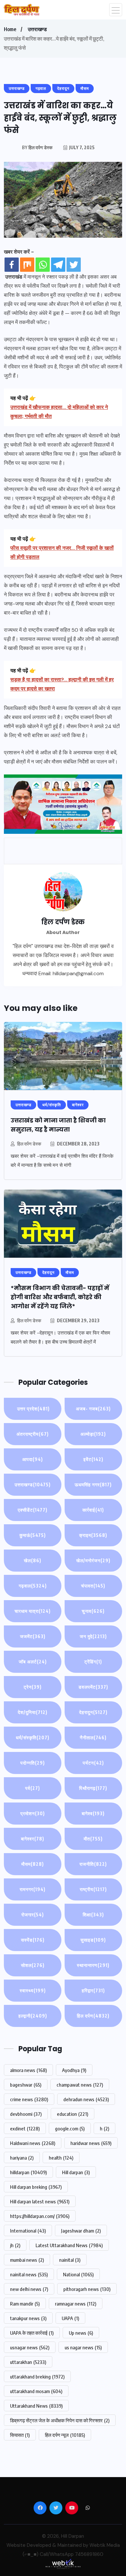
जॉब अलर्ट (33, 1662)
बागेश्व (93, 1813)
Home (10, 29)
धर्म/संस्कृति (33, 1737)
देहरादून (93, 1712)
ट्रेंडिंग (93, 1662)
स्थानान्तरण (93, 1965)
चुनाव (93, 1611)
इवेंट (93, 1459)
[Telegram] (58, 265)
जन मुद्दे (93, 1636)
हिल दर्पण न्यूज (65, 2435)
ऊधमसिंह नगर (93, 1485)
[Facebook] (12, 265)
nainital (70, 2260)
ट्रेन (33, 1687)
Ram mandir (25, 2304)
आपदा (33, 1459)
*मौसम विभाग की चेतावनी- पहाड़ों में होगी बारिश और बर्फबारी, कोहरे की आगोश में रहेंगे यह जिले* (60, 1297)
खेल (33, 1560)
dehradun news (86, 2099)
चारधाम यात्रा (33, 1611)
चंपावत (93, 1586)
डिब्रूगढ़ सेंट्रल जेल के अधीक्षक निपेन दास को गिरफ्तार (60, 2420)
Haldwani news (33, 2143)
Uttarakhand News (36, 2406)
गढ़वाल (33, 1586)
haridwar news (91, 2143)
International (28, 2231)
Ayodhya (74, 2070)
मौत (93, 1839)
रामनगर (33, 1889)
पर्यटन (93, 1763)
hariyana (22, 2158)
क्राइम (93, 1535)
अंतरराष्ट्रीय (33, 1434)
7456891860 (89, 2554)
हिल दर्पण (93, 2016)
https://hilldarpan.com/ (40, 2216)
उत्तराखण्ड (37, 29)
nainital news (29, 2274)
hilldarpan (28, 2172)
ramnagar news (76, 2304)
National (78, 2274)
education (73, 2114)
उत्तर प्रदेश (33, 1409)
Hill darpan (76, 2172)
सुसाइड (93, 1940)
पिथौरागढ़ (93, 1788)
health (61, 2158)
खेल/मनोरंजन (93, 1560)
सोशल (33, 1965)
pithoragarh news (87, 2289)
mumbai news (27, 2260)
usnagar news (30, 2347)
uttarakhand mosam (36, 2391)
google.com (70, 2128)
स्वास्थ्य (33, 1990)
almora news (28, 2070)
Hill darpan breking (36, 2187)
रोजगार (33, 1915)
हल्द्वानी (33, 2016)
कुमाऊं (33, 1535)
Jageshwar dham (81, 2231)
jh (15, 2245)
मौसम (33, 1864)
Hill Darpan (73, 2536)
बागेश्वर (33, 1839)
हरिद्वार (93, 1990)
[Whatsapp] (43, 265)
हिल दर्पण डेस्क (29, 1144)
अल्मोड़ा (93, 1434)
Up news (81, 2333)
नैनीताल (93, 1737)
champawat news (80, 2085)
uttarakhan (28, 2362)
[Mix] (27, 265)
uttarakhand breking (37, 2377)
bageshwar (26, 2085)
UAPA (70, 2318)
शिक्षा (93, 1915)
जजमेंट (33, 1636)
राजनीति (93, 1864)
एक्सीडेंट (33, 1510)
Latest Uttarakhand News (69, 2245)
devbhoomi (26, 2114)
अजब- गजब (93, 1409)
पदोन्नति (33, 1763)
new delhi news (29, 2289)
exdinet (25, 2128)
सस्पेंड (33, 1940)
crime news (29, 2099)
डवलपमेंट (93, 1687)
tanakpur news (28, 2318)
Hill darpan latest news (40, 2201)
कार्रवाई (93, 1510)
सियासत (20, 2435)
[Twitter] (74, 265)
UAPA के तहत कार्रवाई (32, 2333)
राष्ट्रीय (93, 1889)
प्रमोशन (33, 1813)
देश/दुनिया (33, 1712)
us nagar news (83, 2347)
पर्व (33, 1788)
